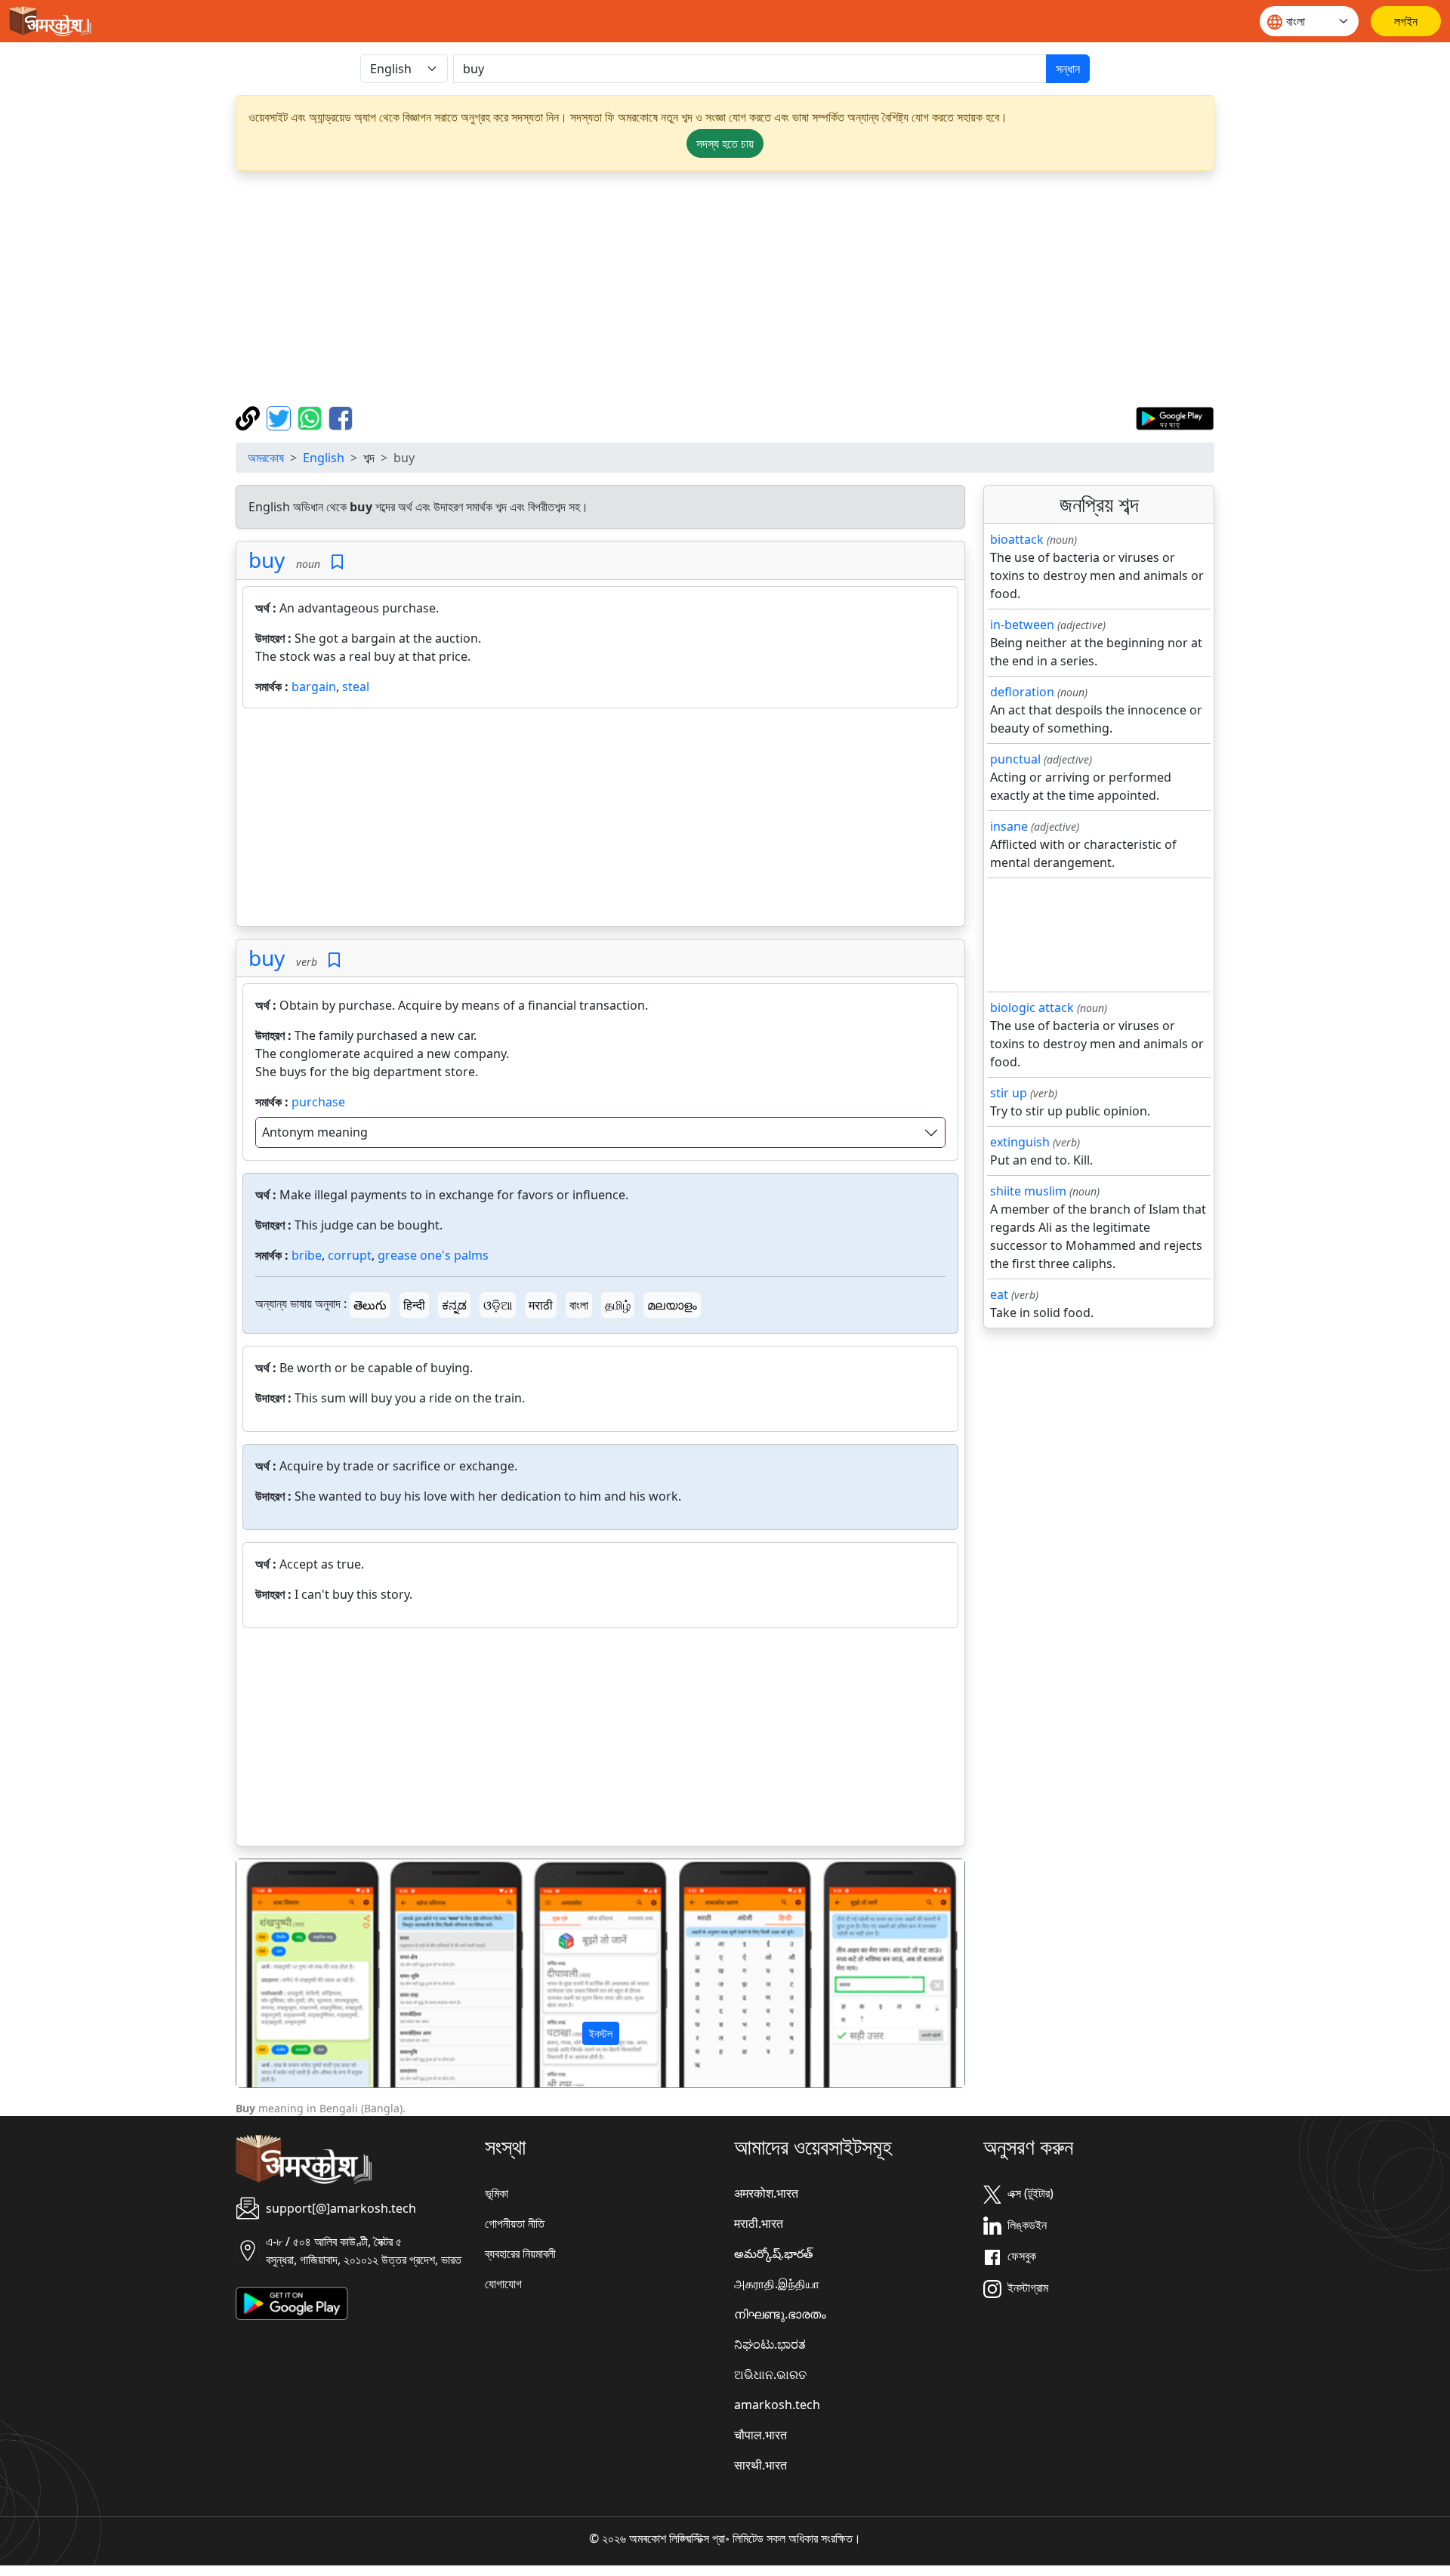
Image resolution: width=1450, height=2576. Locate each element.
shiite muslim (1028, 1191)
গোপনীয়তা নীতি (515, 2223)
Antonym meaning (315, 1132)
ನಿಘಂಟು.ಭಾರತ (770, 2344)
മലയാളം (672, 1305)
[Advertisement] (725, 288)
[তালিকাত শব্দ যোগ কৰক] (337, 562)
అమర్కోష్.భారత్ (773, 2254)
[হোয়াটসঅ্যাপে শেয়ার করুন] (312, 417)
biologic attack (1032, 1007)
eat (999, 1294)
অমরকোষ (266, 458)
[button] (291, 1973)
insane (1009, 826)
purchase (318, 1102)
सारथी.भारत (760, 2465)
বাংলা (579, 1305)
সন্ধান (1068, 69)
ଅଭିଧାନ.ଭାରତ (770, 2374)
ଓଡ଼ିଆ (498, 1305)
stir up (1009, 1093)
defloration (1022, 692)
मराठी (541, 1305)
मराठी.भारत (759, 2223)
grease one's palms (433, 1255)
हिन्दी (414, 1305)
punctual (1015, 759)
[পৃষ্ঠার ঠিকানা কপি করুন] (250, 417)
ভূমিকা (497, 2193)
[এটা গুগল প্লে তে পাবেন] (1175, 417)
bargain (314, 686)
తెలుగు (370, 1305)
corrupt (350, 1255)
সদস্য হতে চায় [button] (725, 143)
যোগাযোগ (503, 2284)
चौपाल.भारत (760, 2435)
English (324, 458)
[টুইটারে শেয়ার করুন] (281, 417)
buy (267, 560)
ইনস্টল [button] (601, 2033)
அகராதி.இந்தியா (777, 2284)
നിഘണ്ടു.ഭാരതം (780, 2314)
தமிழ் (618, 1305)
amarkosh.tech (777, 2405)
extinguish (1020, 1142)
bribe (307, 1255)
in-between (1022, 625)
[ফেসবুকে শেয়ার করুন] (341, 417)
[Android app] (292, 2303)
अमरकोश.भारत (766, 2193)
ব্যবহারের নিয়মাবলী (520, 2254)
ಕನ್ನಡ (454, 1305)
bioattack (1017, 539)
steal (356, 686)
